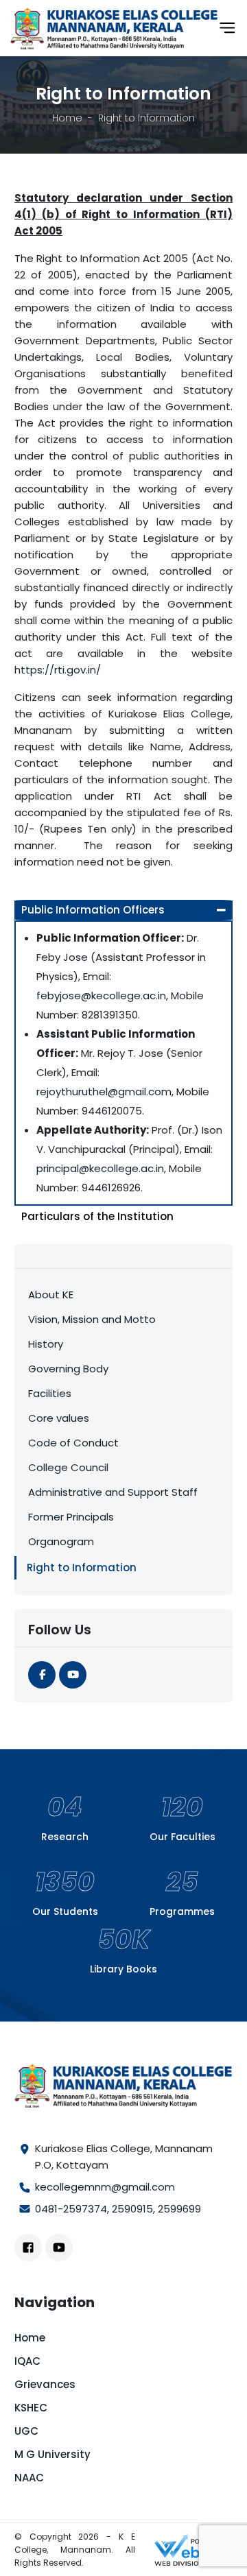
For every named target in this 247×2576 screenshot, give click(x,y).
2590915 (132, 2209)
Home (67, 118)
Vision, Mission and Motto (92, 1319)
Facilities (50, 1393)
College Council (68, 1467)
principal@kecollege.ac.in (100, 1168)
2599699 (179, 2209)
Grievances (45, 2384)
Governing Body (68, 1369)
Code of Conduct (73, 1443)
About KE (51, 1295)
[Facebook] (42, 1675)
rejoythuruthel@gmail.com (104, 1092)
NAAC (29, 2478)
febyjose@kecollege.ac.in (101, 995)
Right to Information (82, 1567)
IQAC (27, 2361)
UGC (26, 2431)
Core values (59, 1418)
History (46, 1344)
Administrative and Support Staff (113, 1492)
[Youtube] (73, 1675)
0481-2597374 (71, 2209)
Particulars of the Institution (97, 1216)
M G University (52, 2454)
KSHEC (31, 2408)
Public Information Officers (93, 910)
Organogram (61, 1541)
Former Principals (71, 1517)
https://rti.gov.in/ (58, 670)
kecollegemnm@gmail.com (105, 2187)
